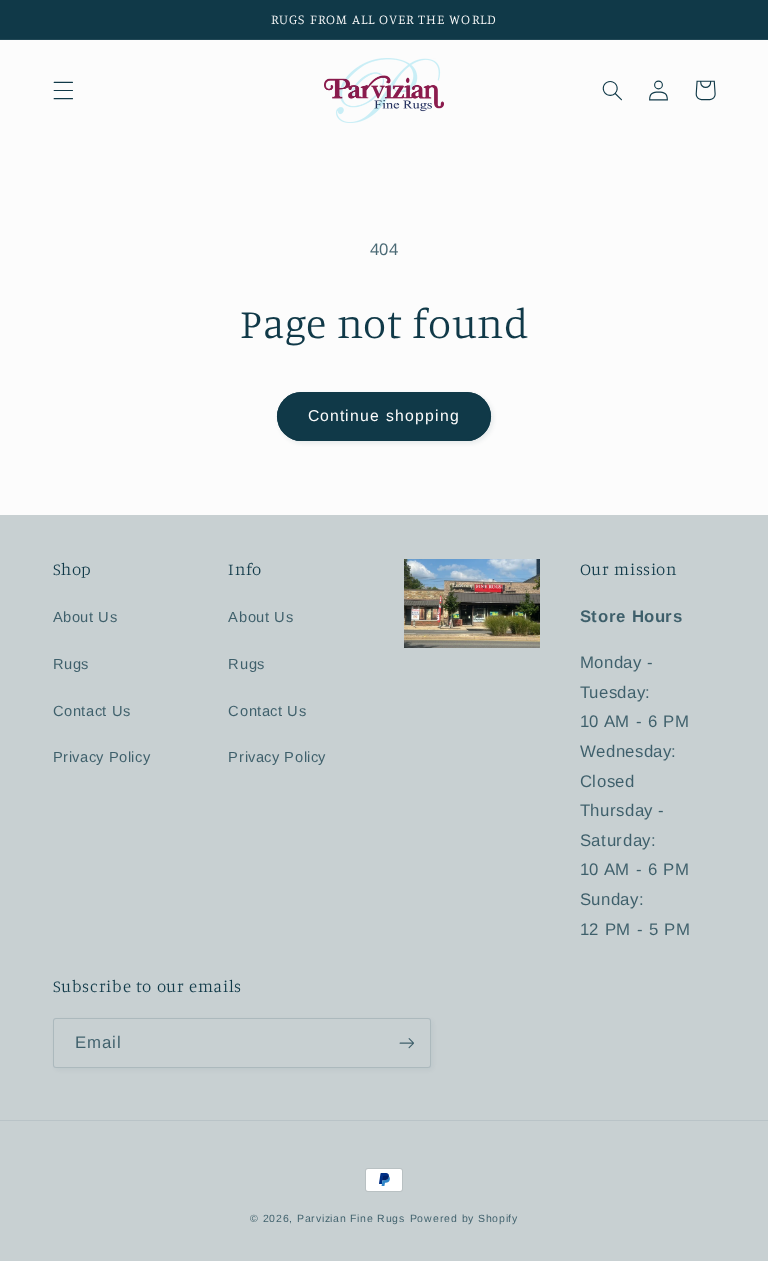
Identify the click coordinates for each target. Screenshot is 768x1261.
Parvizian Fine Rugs (351, 1218)
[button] (63, 90)
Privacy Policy (102, 757)
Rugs (71, 664)
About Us (85, 617)
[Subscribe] (406, 1042)
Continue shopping (384, 415)
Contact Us (92, 711)
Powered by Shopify (464, 1218)
